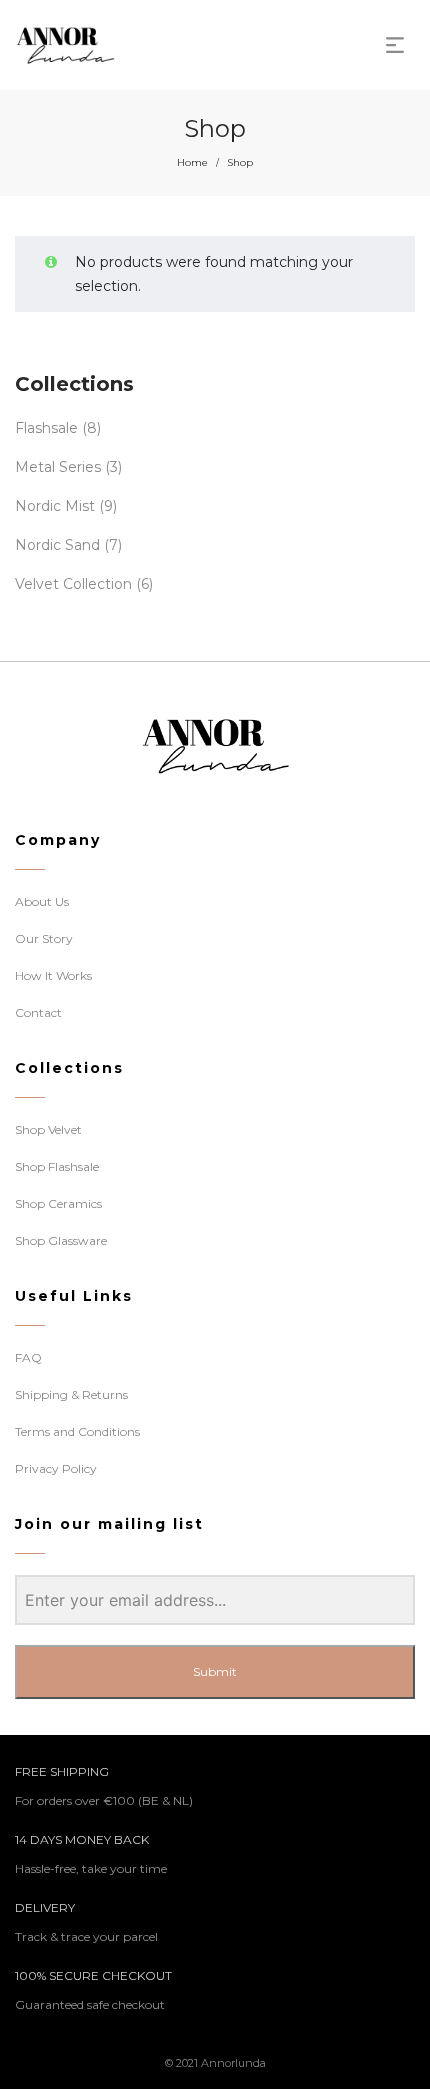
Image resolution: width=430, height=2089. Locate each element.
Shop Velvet (48, 1129)
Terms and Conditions (77, 1431)
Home (192, 162)
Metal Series (58, 467)
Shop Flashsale (57, 1166)
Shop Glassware (61, 1240)
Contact (38, 1012)
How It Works (53, 975)
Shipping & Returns (71, 1394)
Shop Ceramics (58, 1203)
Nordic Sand (57, 545)
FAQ (28, 1357)
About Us (42, 901)
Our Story (44, 938)
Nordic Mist (55, 506)
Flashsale (46, 428)
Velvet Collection (73, 584)
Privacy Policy (56, 1468)
